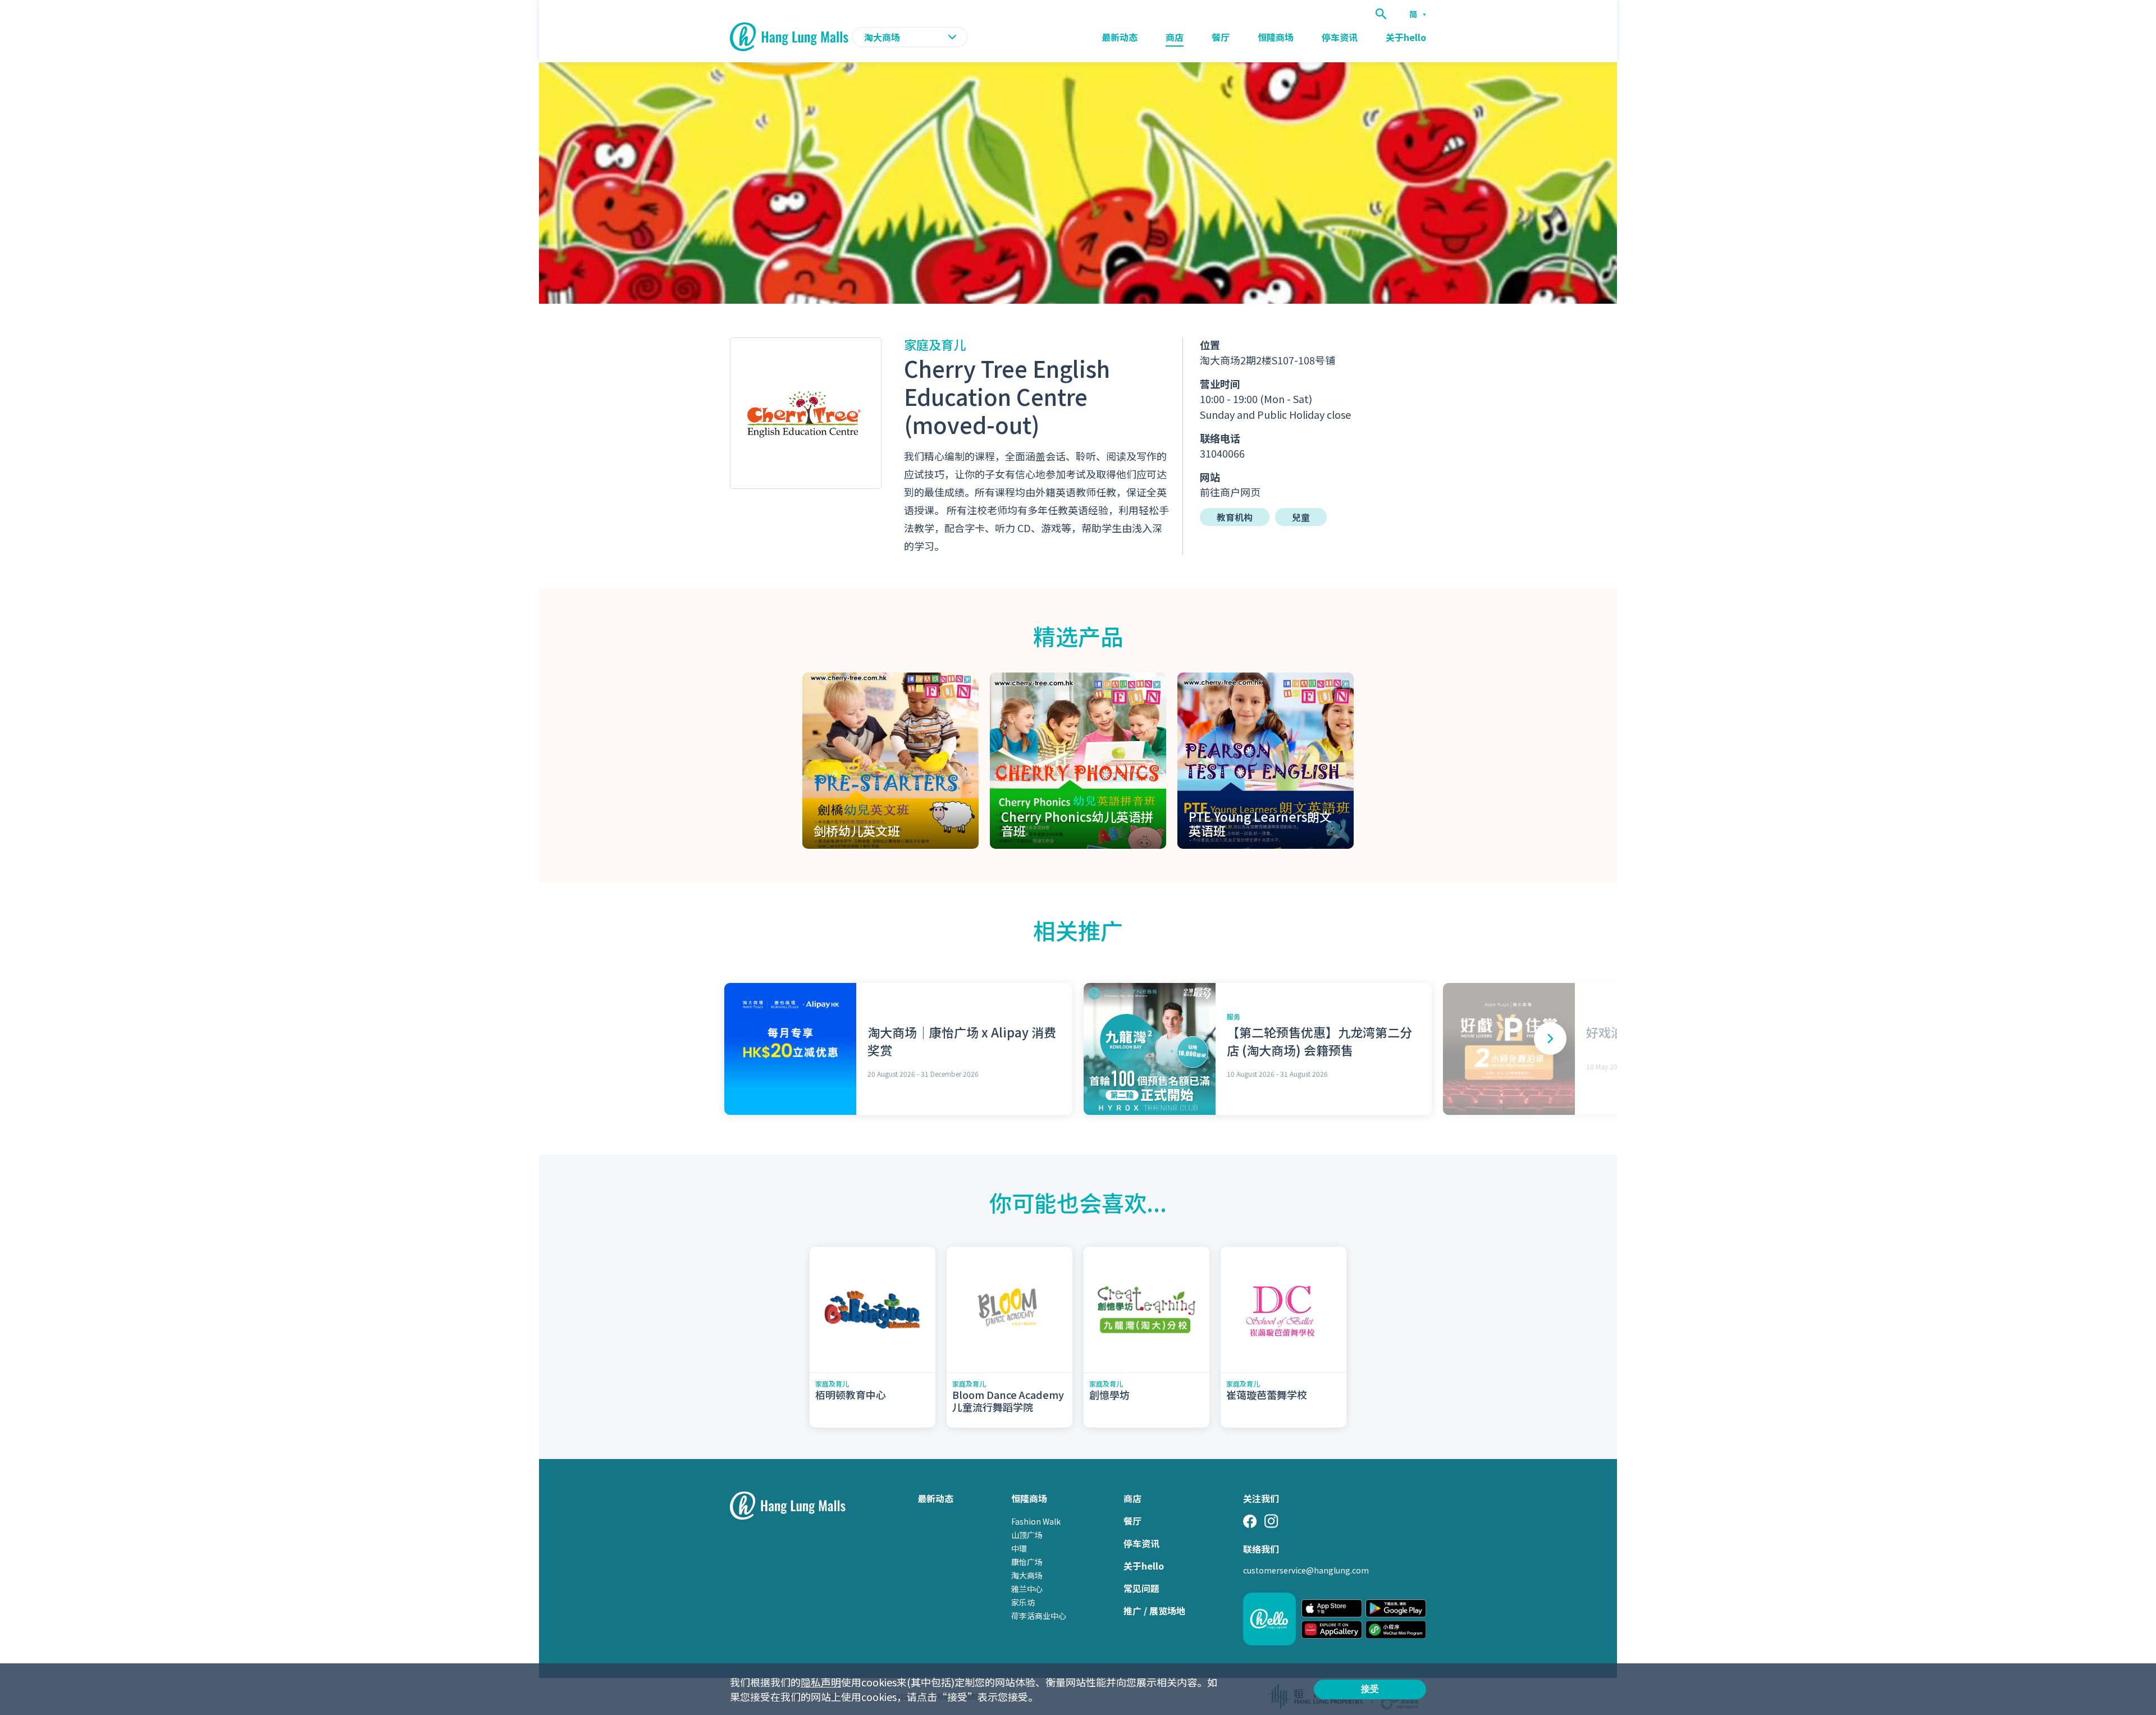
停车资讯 (1340, 37)
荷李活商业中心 (1039, 1616)
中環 (1019, 1548)
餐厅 (1221, 37)
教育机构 (1235, 517)
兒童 (1301, 517)
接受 (1370, 1689)
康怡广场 (1027, 1562)
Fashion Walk (1036, 1521)
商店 (1175, 37)
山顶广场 (1027, 1535)
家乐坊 (1023, 1602)
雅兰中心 (1027, 1589)
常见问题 (1141, 1588)
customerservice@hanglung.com (1306, 1570)
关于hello (1406, 37)
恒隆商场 (1276, 37)
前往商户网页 (1230, 492)
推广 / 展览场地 (1154, 1611)
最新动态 (1120, 37)
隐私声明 (821, 1682)
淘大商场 (1027, 1575)
